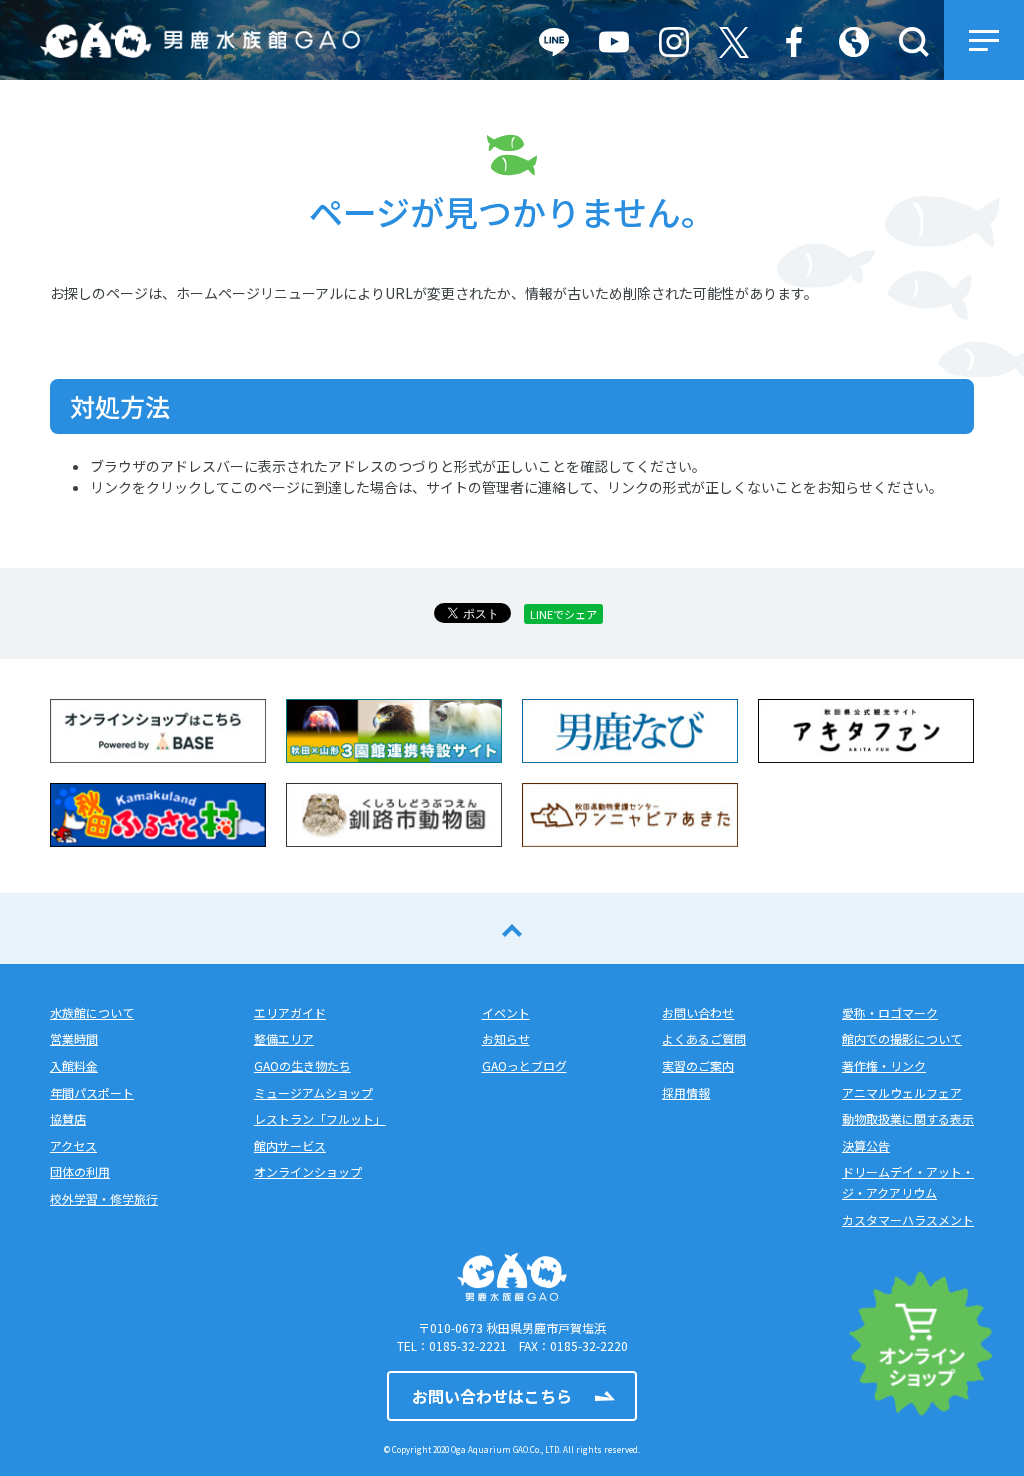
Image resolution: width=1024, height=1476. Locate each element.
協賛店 (68, 1118)
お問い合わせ (698, 1012)
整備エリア (284, 1038)
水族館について (92, 1012)
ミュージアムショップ (313, 1092)
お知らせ (506, 1038)
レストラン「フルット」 (320, 1118)
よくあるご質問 (704, 1038)
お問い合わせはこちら (492, 1396)
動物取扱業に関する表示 (908, 1118)
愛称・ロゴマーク (890, 1012)
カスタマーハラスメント (908, 1219)
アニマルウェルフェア (902, 1092)
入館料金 (74, 1065)
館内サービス (290, 1145)
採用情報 (686, 1092)
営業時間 (74, 1038)
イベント (506, 1012)
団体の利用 (80, 1171)
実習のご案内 (698, 1065)
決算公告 (866, 1145)
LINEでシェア (563, 614)
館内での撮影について (902, 1038)
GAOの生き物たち (302, 1065)
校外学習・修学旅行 (104, 1198)
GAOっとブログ (524, 1065)
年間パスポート (92, 1092)
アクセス (73, 1145)
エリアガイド (290, 1012)
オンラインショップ (308, 1171)
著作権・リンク (884, 1065)
